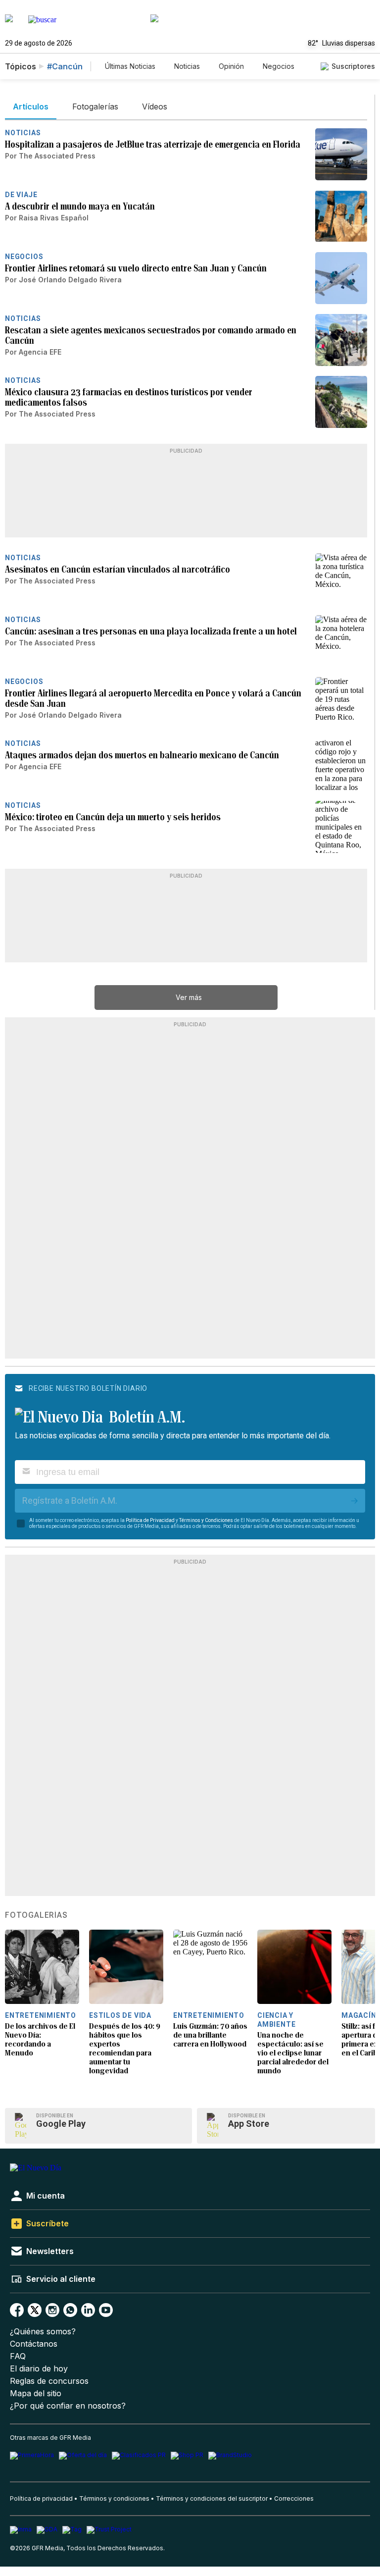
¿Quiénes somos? (43, 2332)
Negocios (279, 66)
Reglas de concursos (49, 2381)
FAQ (18, 2356)
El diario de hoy (39, 2369)
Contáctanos (34, 2344)
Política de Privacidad (150, 1520)
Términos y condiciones (114, 2498)
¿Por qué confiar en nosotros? (68, 2406)
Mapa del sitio (36, 2393)
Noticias (187, 66)
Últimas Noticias (130, 66)
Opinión (231, 66)
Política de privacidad (41, 2498)
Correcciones (294, 2498)
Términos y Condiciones (206, 1520)
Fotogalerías (36, 1915)
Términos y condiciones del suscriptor (212, 2498)
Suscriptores (353, 66)
